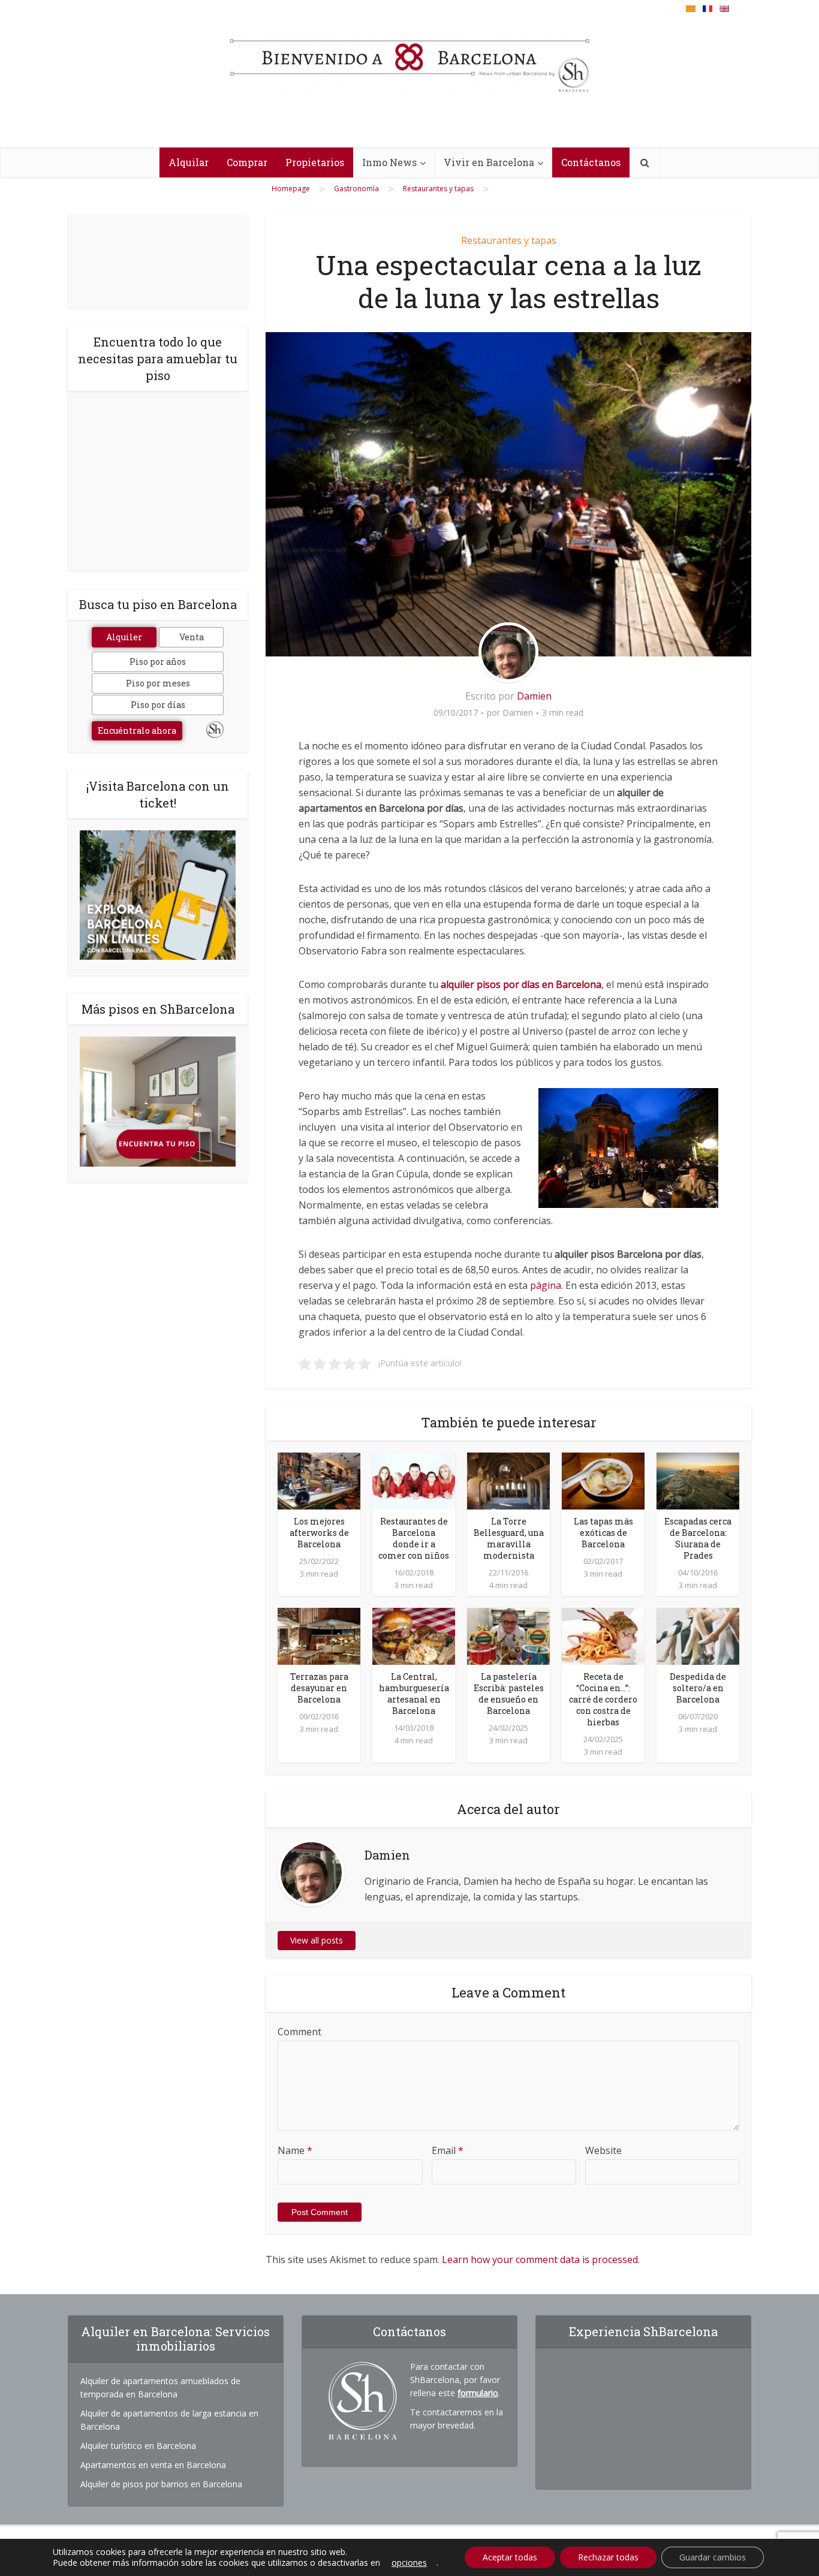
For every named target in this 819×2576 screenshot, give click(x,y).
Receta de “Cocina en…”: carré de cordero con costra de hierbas (603, 1699)
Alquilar (189, 162)
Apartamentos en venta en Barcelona (153, 2465)
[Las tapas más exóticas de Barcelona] (603, 1480)
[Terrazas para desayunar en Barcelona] (319, 1635)
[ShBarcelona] (409, 59)
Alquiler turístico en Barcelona (138, 2446)
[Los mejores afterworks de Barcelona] (319, 1480)
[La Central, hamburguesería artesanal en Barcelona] (414, 1635)
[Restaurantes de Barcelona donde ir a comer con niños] (414, 1480)
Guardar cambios (713, 2557)
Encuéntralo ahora (137, 730)
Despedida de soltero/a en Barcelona (698, 1688)
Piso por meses (158, 683)
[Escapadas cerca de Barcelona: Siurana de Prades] (698, 1480)
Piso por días (158, 705)
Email (448, 2150)
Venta (192, 637)
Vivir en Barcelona (489, 162)
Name (295, 2150)
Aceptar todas (510, 2557)
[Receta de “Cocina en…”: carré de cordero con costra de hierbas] (603, 1635)
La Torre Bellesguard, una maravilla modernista (509, 1538)
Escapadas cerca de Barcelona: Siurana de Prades (698, 1538)
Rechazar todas (608, 2557)
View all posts (317, 1940)
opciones (409, 2563)
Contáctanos (591, 162)
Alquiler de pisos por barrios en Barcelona (161, 2484)
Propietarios (315, 162)
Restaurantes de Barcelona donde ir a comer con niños (414, 1538)
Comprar (247, 162)
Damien (534, 696)
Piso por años (158, 662)
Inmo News (389, 162)
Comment (299, 2032)
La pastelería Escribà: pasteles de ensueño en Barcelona (509, 1694)
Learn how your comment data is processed (540, 2259)
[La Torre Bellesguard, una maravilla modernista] (508, 1480)
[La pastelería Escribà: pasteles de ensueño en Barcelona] (508, 1635)
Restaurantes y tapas (509, 240)
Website (603, 2150)
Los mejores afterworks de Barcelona (319, 1533)
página (546, 1285)
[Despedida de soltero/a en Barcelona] (698, 1635)
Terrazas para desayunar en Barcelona (319, 1688)
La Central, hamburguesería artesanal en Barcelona (414, 1694)
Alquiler (124, 637)
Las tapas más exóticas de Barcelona (603, 1533)
